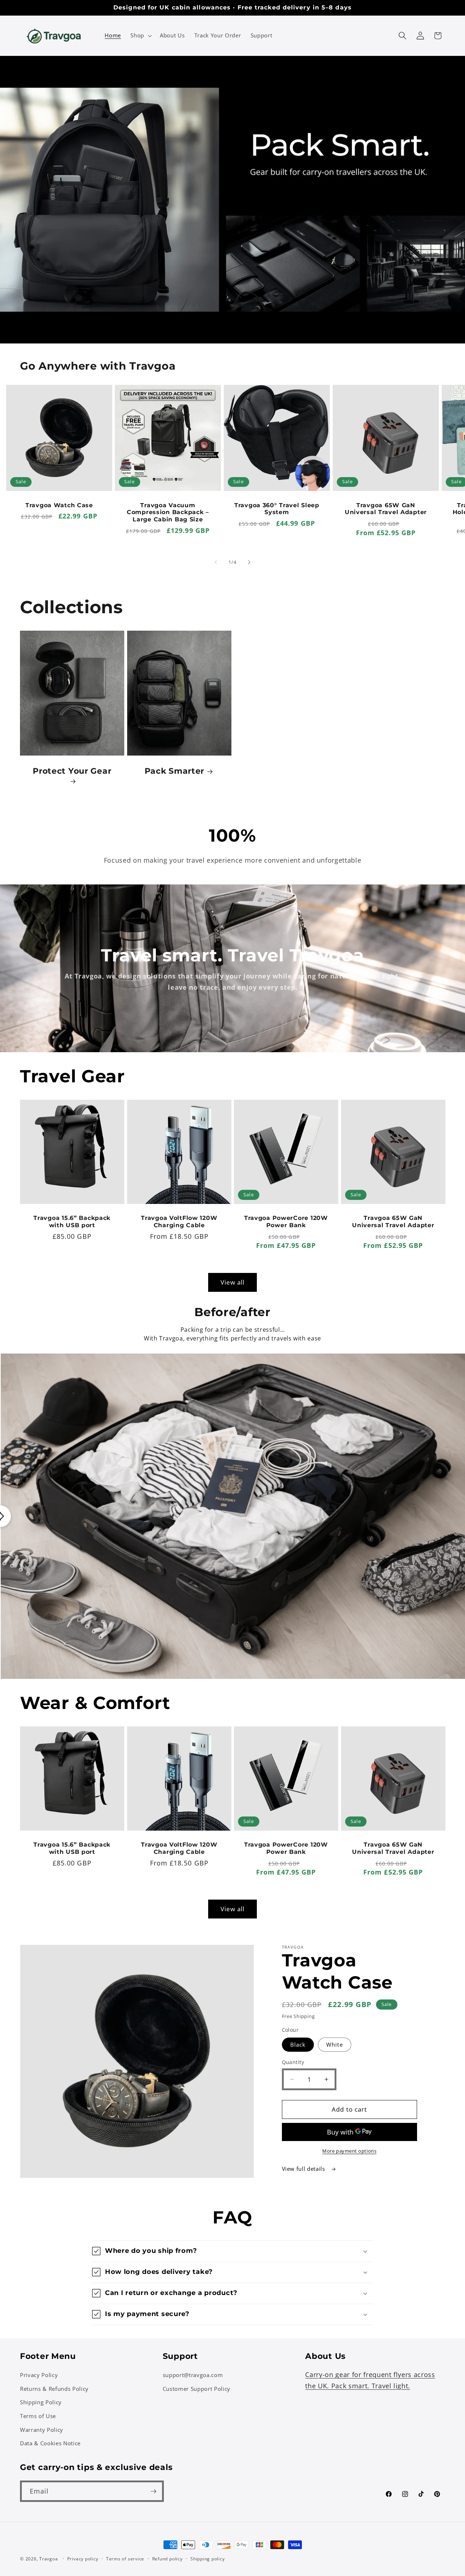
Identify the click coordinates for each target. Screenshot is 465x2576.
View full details (304, 2169)
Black (298, 2045)
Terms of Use (38, 2416)
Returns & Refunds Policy (54, 2389)
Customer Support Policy (197, 2389)
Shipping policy (208, 2559)
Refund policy (167, 2559)
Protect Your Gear (72, 771)
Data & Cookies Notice (50, 2443)
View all (233, 1282)
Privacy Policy (39, 2375)
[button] (140, 36)
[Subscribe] (153, 2491)
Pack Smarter (174, 771)
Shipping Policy (41, 2402)
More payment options (349, 2151)
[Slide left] (216, 562)
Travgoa (48, 2559)
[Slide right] (249, 562)
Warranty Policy (42, 2430)
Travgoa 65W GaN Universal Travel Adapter (386, 509)
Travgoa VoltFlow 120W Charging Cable (179, 1222)
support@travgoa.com (193, 2375)
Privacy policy (83, 2559)
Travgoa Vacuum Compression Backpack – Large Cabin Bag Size (168, 512)
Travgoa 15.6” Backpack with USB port (72, 1222)
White (335, 2045)
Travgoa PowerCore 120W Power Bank (286, 1222)
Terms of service (125, 2559)
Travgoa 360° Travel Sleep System (277, 509)
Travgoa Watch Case (59, 505)
